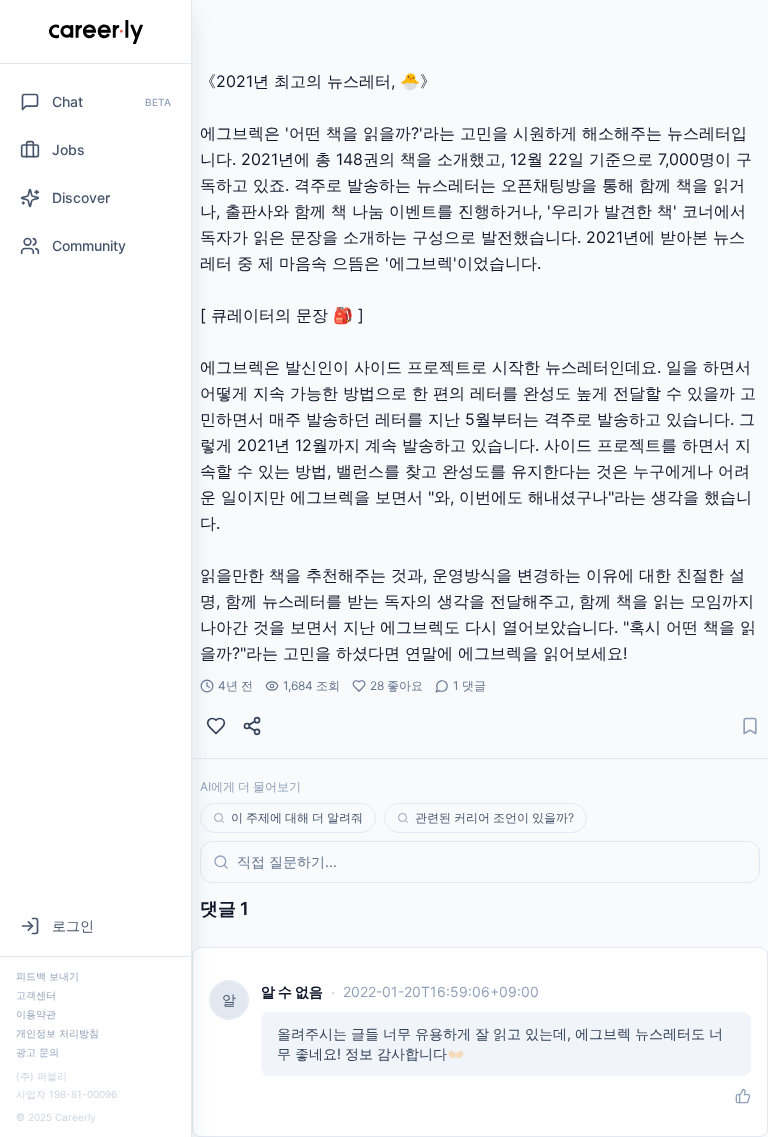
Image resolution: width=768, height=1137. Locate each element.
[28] (216, 726)
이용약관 (36, 1014)
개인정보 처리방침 (57, 1033)
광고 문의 (37, 1052)
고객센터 (36, 995)
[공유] (252, 726)
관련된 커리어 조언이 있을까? (494, 817)
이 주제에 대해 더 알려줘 (297, 817)
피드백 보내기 (47, 976)
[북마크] (750, 726)
